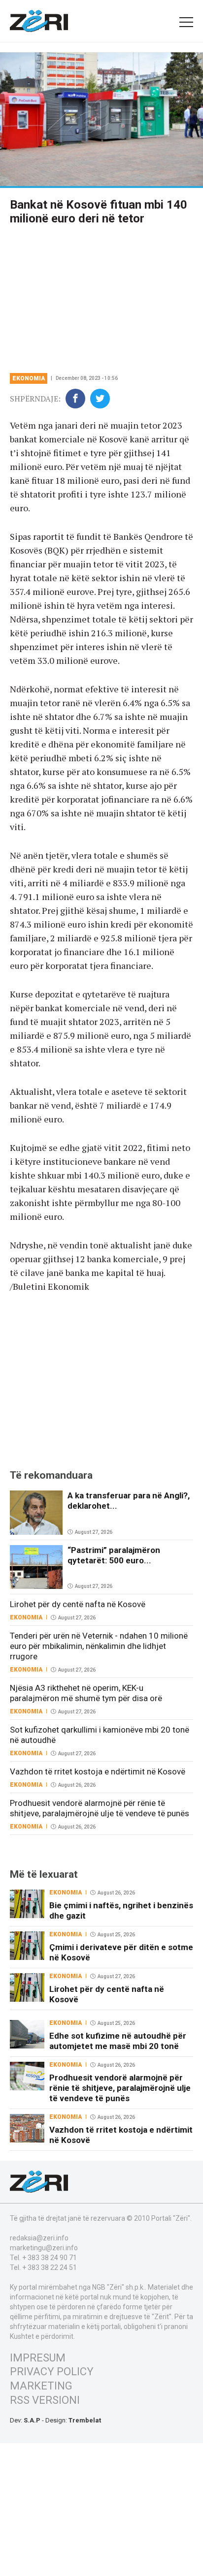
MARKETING (41, 2386)
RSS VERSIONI (45, 2400)
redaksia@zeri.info (39, 2238)
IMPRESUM (38, 2358)
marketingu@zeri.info (44, 2248)
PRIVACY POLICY (52, 2372)
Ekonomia (29, 378)
